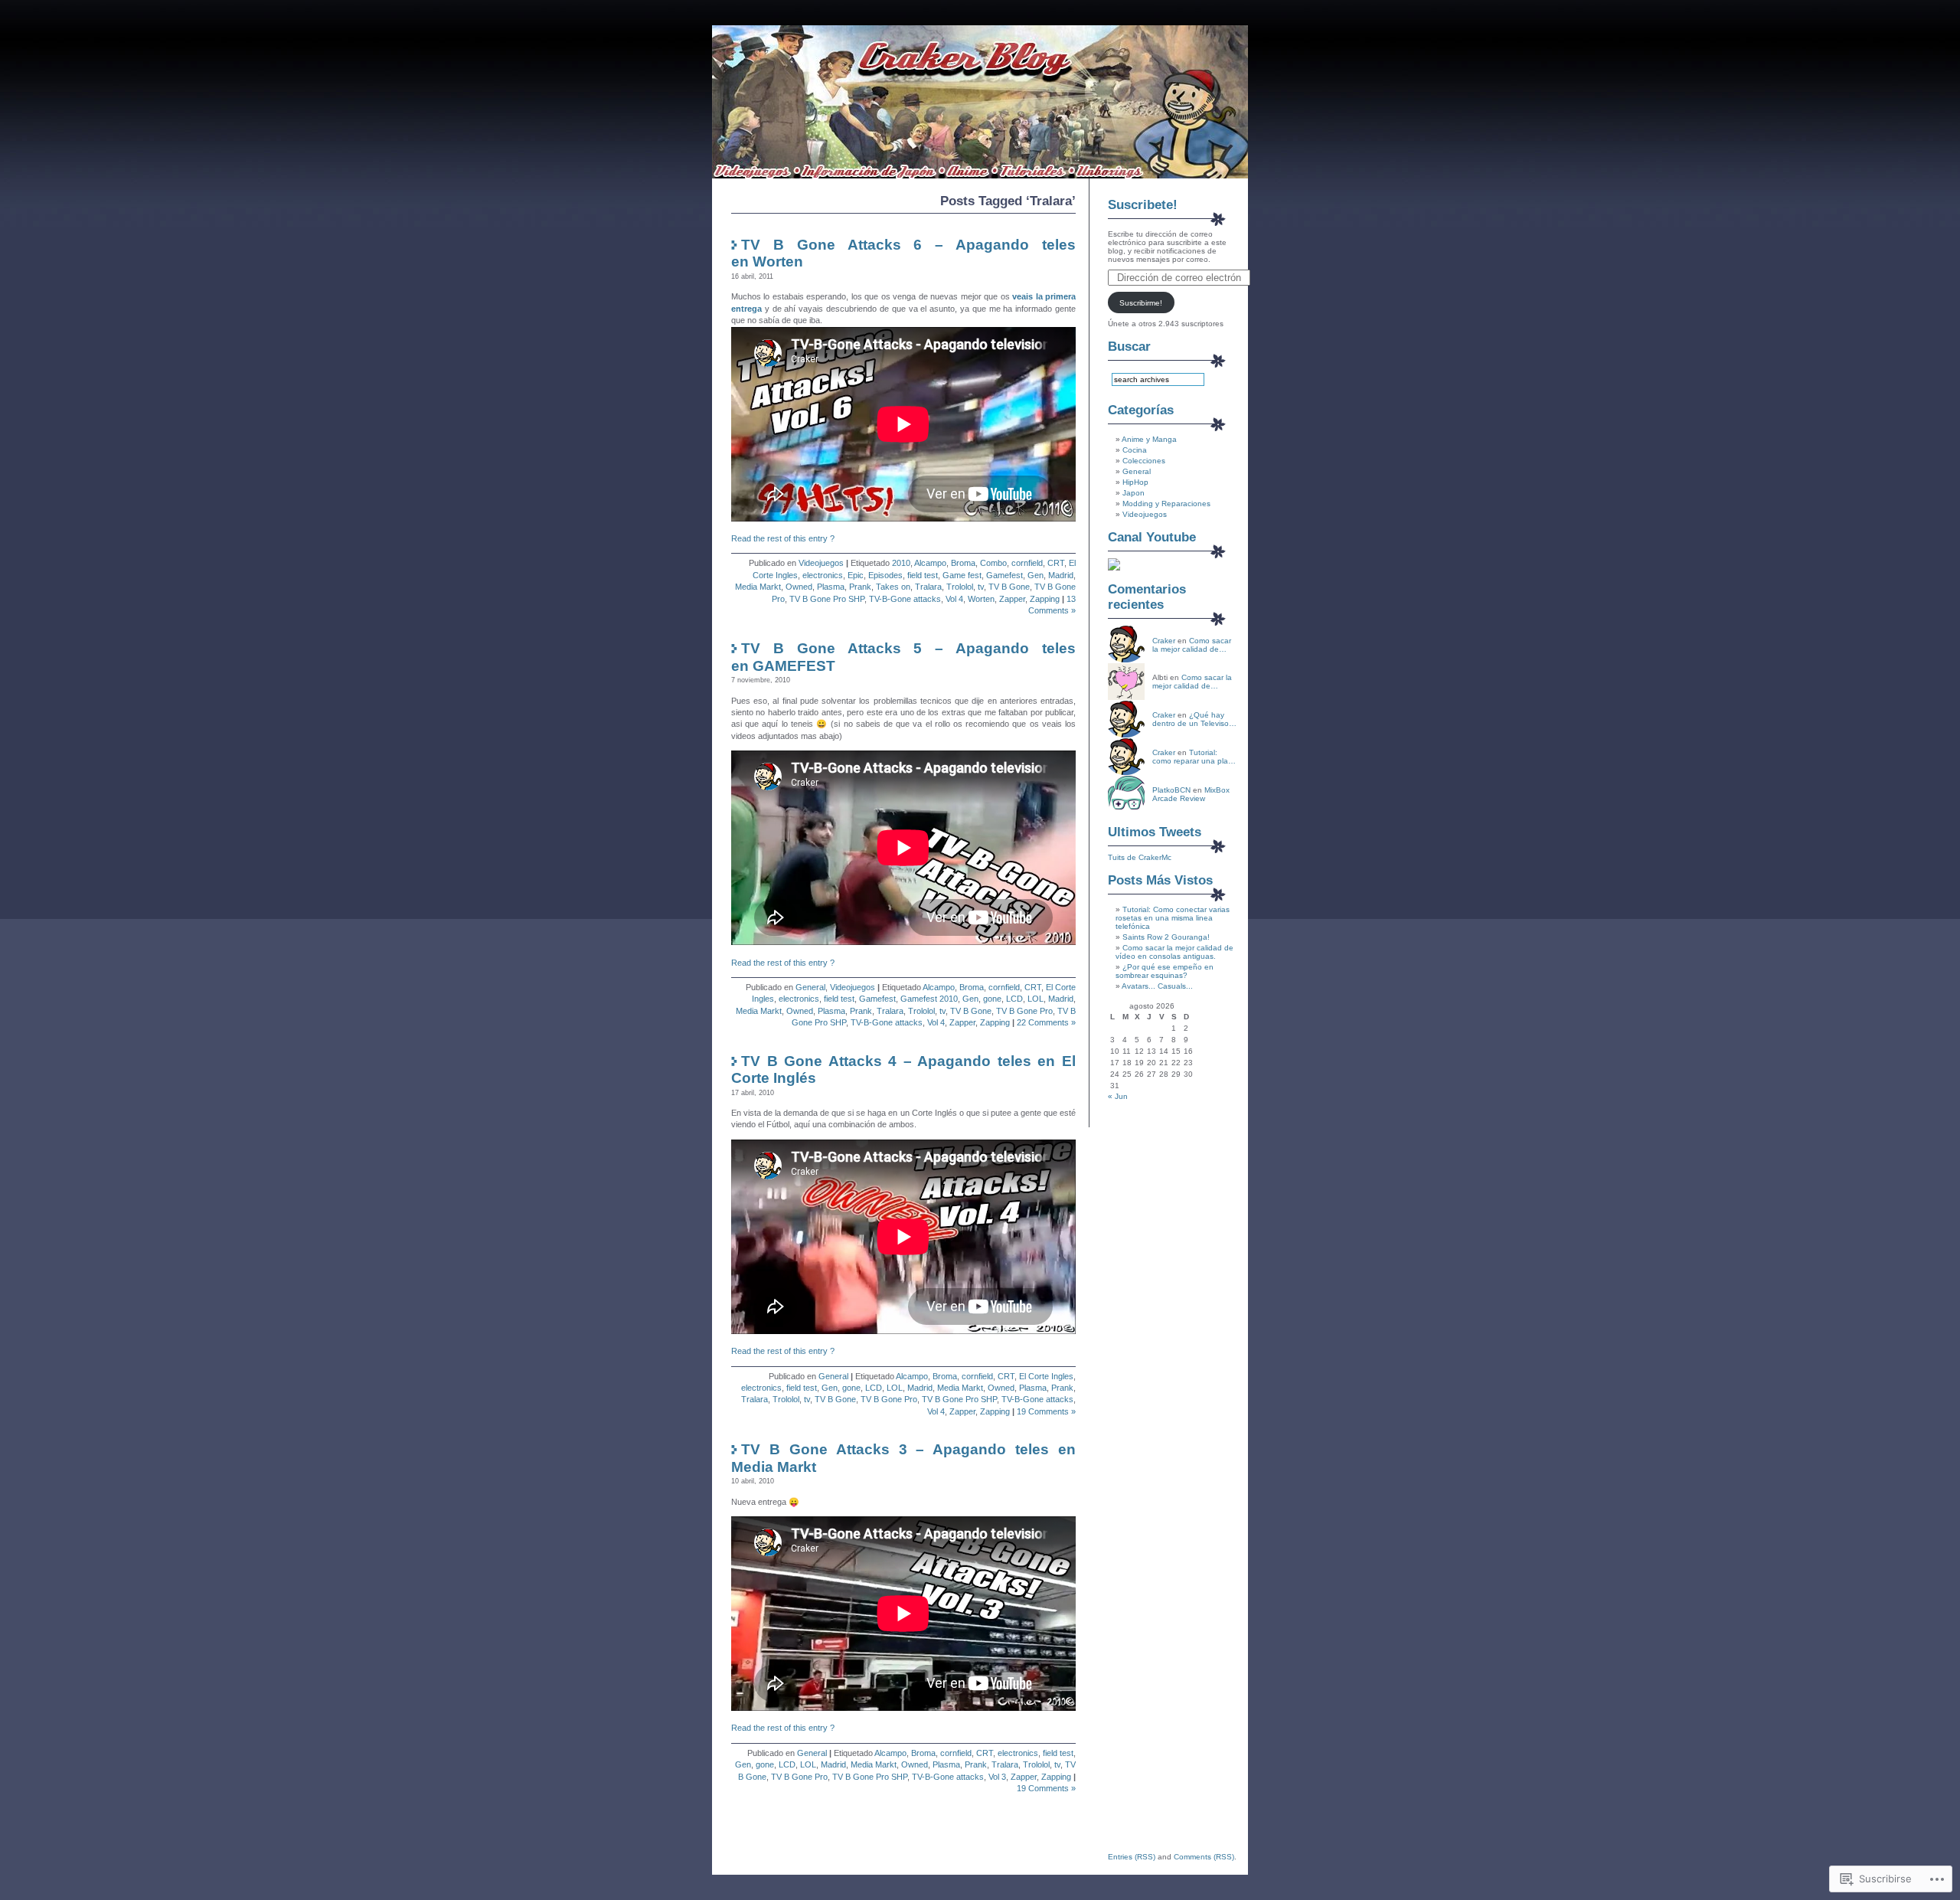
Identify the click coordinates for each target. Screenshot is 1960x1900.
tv (981, 587)
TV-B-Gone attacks (905, 599)
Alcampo (930, 563)
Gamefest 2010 (929, 999)
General (810, 987)
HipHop (1135, 482)
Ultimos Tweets (1155, 832)
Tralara (928, 587)
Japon (1134, 493)
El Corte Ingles (1046, 1376)
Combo (993, 563)
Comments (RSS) (1204, 1857)
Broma (963, 563)
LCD (1014, 999)
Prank (860, 587)
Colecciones (1144, 461)
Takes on (893, 587)
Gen (1036, 575)
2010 (901, 563)
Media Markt (758, 587)
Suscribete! (1143, 205)
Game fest (962, 575)
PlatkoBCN (1171, 790)
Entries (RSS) (1132, 1857)
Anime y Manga (1149, 439)
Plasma (831, 587)
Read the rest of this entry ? (783, 538)
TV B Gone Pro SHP (827, 599)
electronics (823, 575)
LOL (1036, 999)
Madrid (1061, 575)
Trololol (960, 587)
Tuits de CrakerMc (1140, 857)
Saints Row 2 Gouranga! (1166, 937)
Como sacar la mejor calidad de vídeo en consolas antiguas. (1174, 952)
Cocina (1135, 450)
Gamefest (1004, 575)
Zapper (1012, 599)
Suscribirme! (1141, 303)
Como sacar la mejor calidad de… (1192, 645)
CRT (1056, 563)
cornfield (1027, 563)
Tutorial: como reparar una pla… (1194, 757)
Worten (981, 599)
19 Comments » (1046, 1411)
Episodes (885, 575)
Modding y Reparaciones (1166, 504)
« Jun (1118, 1096)
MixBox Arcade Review (1191, 794)
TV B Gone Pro (1024, 1011)
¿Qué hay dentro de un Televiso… (1194, 719)
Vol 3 (997, 1777)
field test (923, 575)
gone (992, 999)
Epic (856, 575)
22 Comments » (1046, 1022)
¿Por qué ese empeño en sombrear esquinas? (1165, 971)
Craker (1164, 641)
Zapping (1045, 599)
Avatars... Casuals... (1157, 986)
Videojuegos (821, 563)
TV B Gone (1009, 587)
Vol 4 (954, 599)
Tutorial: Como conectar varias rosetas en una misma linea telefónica (1173, 918)
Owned (799, 587)
